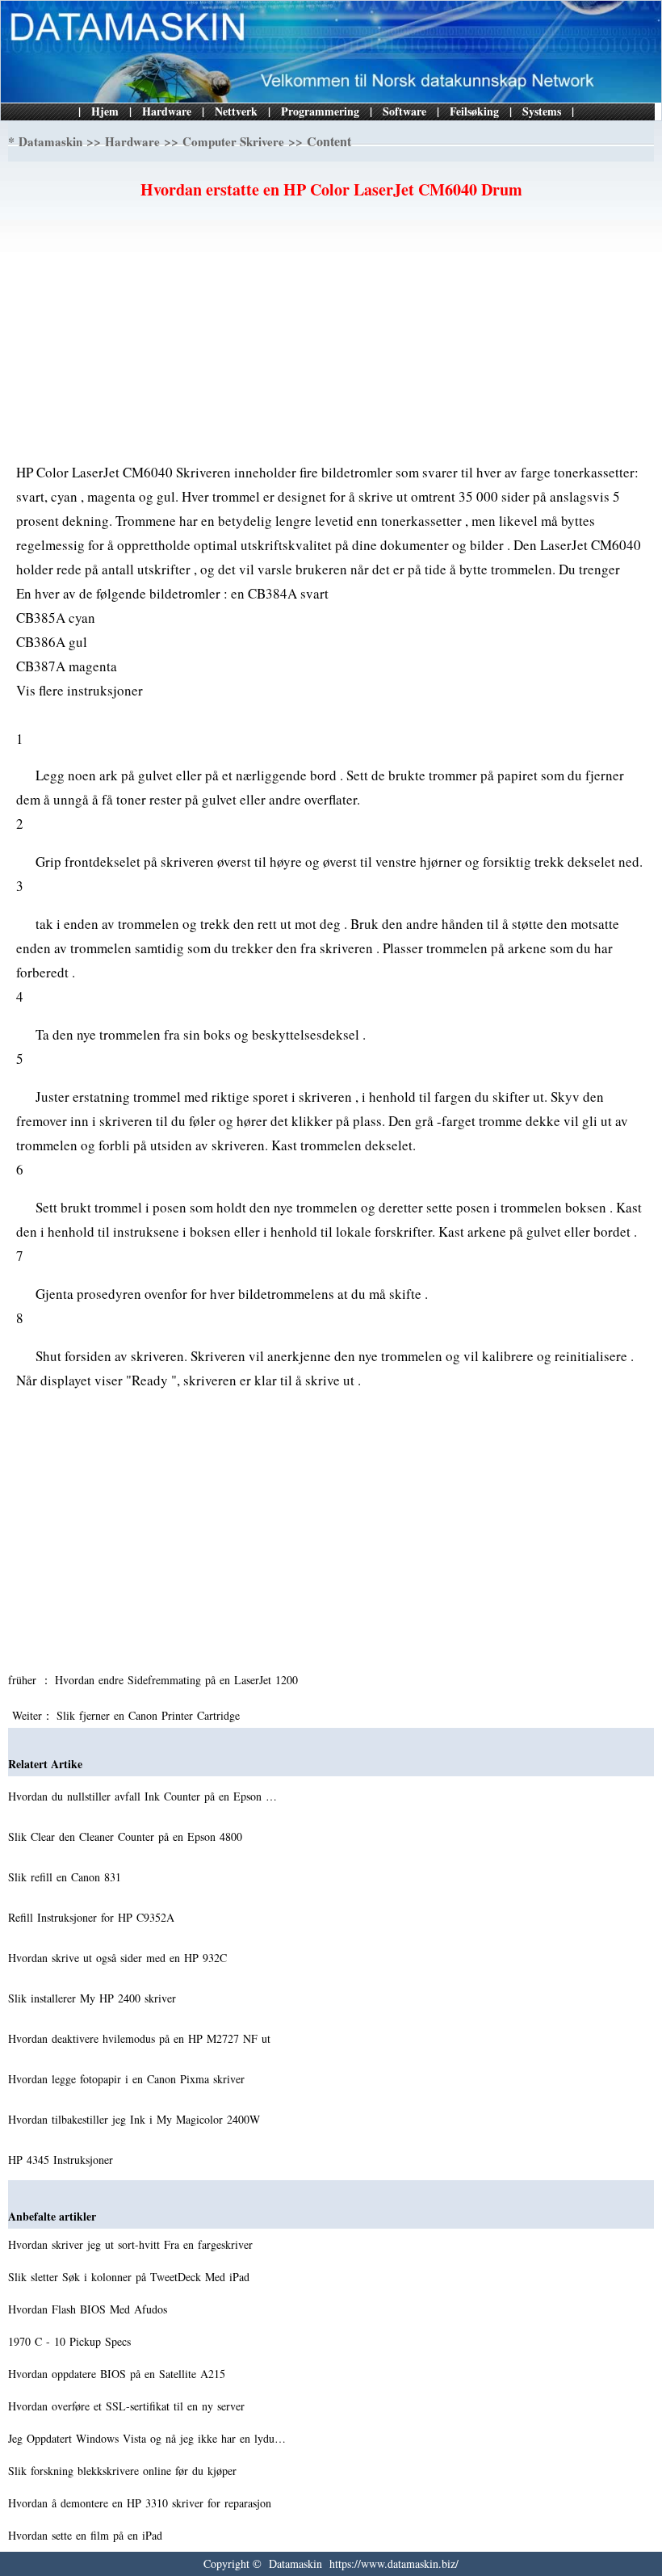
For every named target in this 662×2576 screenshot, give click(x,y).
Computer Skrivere (233, 141)
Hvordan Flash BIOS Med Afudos (90, 2309)
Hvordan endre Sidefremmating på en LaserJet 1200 (178, 1680)
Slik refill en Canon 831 (67, 1877)
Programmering (320, 111)
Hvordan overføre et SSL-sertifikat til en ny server (128, 2406)
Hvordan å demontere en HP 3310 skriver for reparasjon (142, 2503)
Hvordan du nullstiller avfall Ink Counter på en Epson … (142, 1796)
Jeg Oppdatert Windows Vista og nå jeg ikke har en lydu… (147, 2438)
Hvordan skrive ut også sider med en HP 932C (119, 1958)
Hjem (105, 111)
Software (404, 111)
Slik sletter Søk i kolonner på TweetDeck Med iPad (131, 2277)
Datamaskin (50, 141)
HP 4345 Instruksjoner (63, 2160)
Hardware (167, 111)
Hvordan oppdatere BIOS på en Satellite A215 (119, 2374)
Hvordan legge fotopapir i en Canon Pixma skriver (128, 2079)
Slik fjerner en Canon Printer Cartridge (150, 1715)
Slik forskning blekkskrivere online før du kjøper (124, 2471)
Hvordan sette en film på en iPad (87, 2535)
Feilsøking (474, 111)
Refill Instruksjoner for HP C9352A (93, 1917)
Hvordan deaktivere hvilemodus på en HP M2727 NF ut (141, 2038)
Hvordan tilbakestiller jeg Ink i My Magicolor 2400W (136, 2119)
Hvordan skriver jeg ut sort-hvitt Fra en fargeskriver (132, 2244)
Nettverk (236, 111)
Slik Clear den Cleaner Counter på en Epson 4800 (127, 1836)
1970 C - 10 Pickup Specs (71, 2341)
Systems (542, 111)
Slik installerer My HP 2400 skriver (94, 1998)
